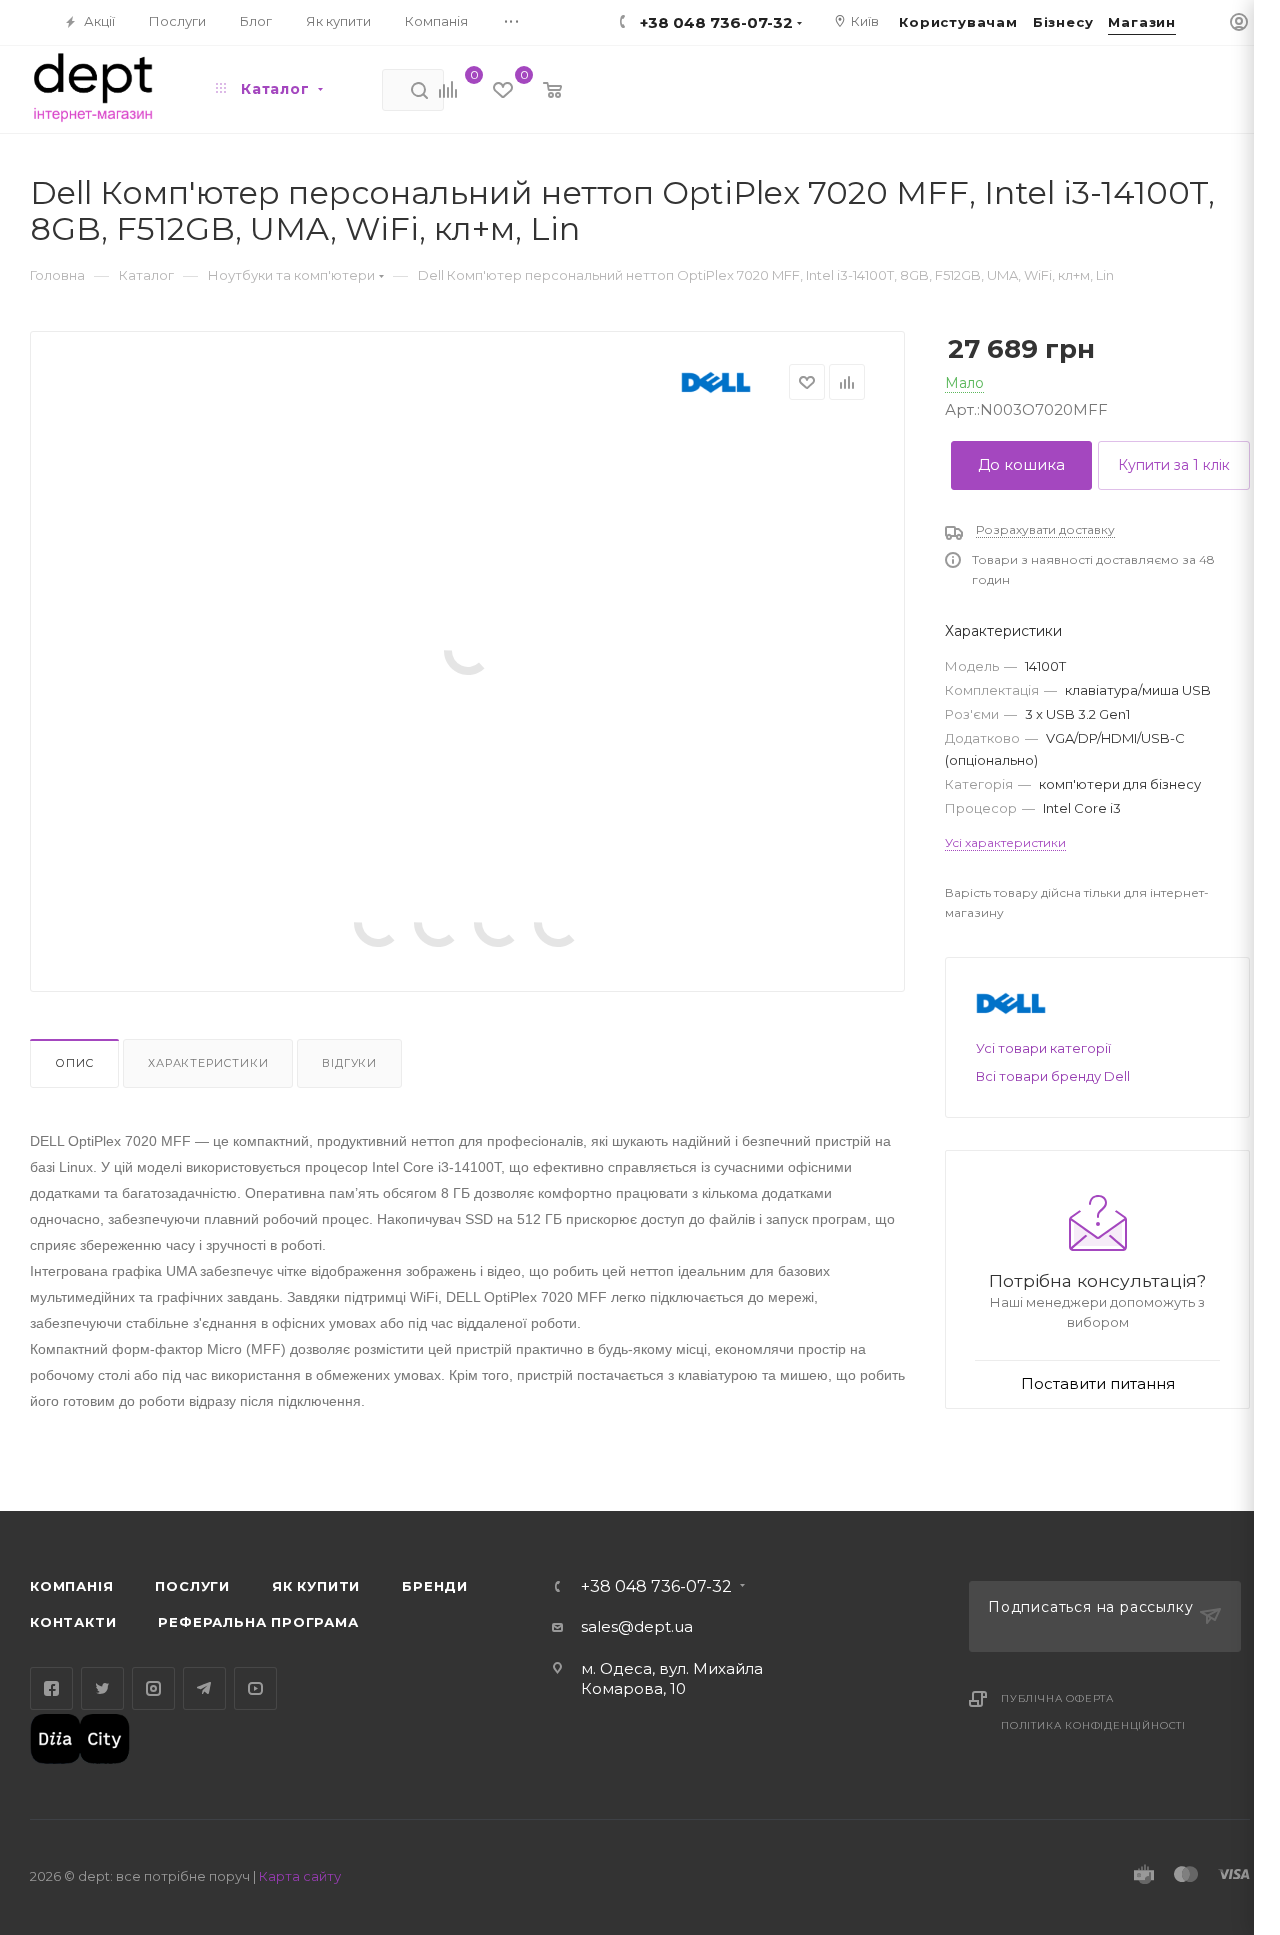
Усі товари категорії (1043, 1048)
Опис (74, 1063)
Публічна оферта (1057, 1698)
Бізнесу (1063, 22)
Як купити (316, 1586)
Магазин (1142, 22)
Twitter (102, 1688)
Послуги (192, 1586)
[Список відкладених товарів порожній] (489, 91)
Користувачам (958, 22)
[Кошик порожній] (538, 91)
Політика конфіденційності (1093, 1725)
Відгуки (349, 1063)
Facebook (51, 1688)
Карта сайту (300, 1876)
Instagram (153, 1688)
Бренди (435, 1586)
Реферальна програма (258, 1622)
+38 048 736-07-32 (656, 1587)
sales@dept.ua (637, 1626)
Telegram (204, 1688)
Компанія (71, 1586)
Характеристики (208, 1063)
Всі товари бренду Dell (1053, 1076)
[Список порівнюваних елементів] (437, 91)
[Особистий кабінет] (1239, 23)
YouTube (255, 1688)
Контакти (73, 1622)
